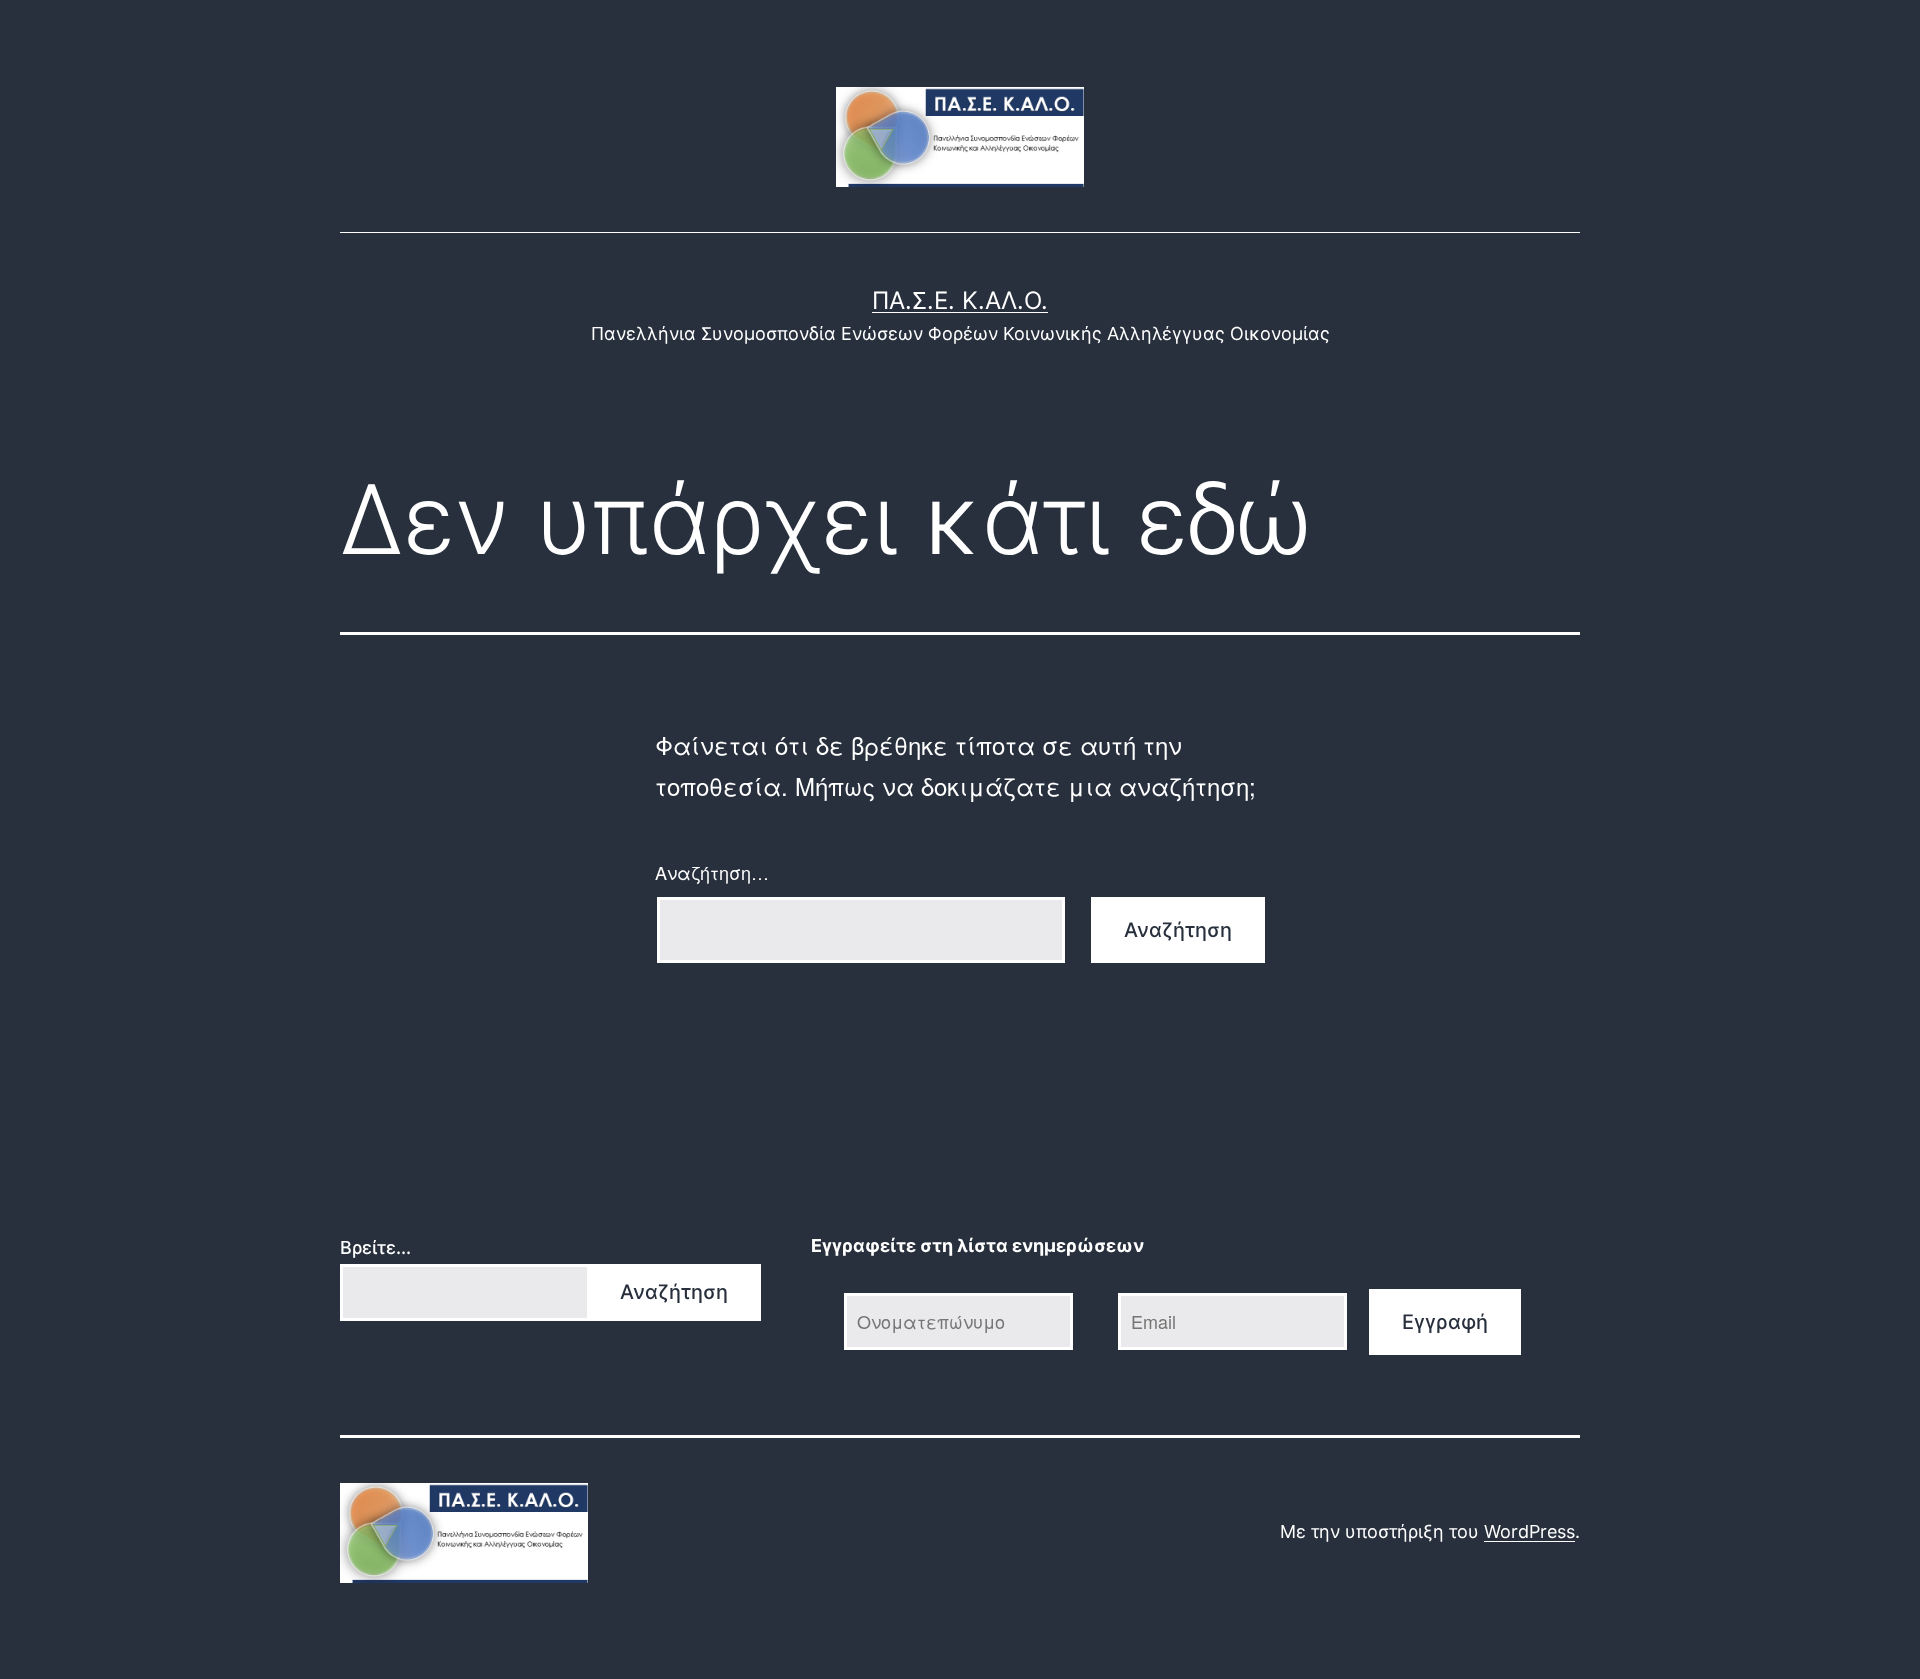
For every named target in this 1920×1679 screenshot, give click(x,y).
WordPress (1529, 1531)
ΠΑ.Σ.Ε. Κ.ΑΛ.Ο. (960, 300)
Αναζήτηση (674, 1292)
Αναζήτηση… (712, 872)
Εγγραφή (1445, 1322)
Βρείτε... (375, 1247)
